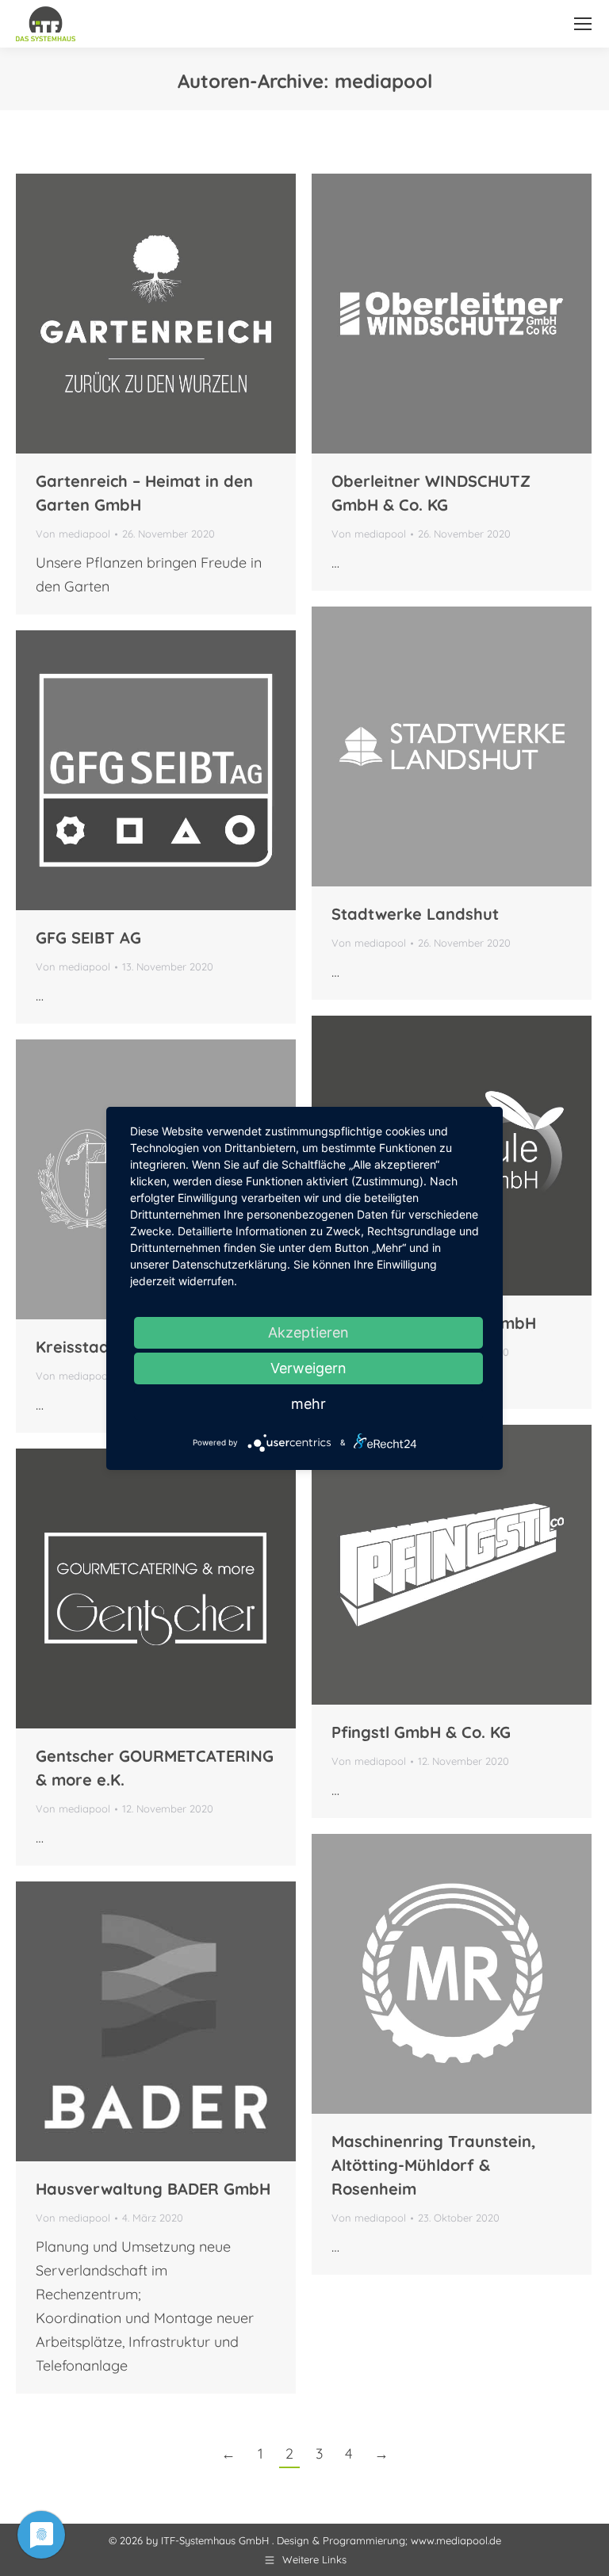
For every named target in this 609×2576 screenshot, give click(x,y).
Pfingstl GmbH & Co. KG (421, 1732)
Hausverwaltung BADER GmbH (153, 2189)
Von (73, 534)
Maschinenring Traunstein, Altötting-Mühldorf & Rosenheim (434, 2165)
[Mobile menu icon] (583, 24)
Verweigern (308, 1368)
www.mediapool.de (456, 2540)
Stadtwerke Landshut (415, 914)
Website (113, 314)
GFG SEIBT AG (88, 938)
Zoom (156, 314)
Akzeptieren (308, 1332)
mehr (308, 1404)
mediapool (383, 81)
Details (199, 314)
